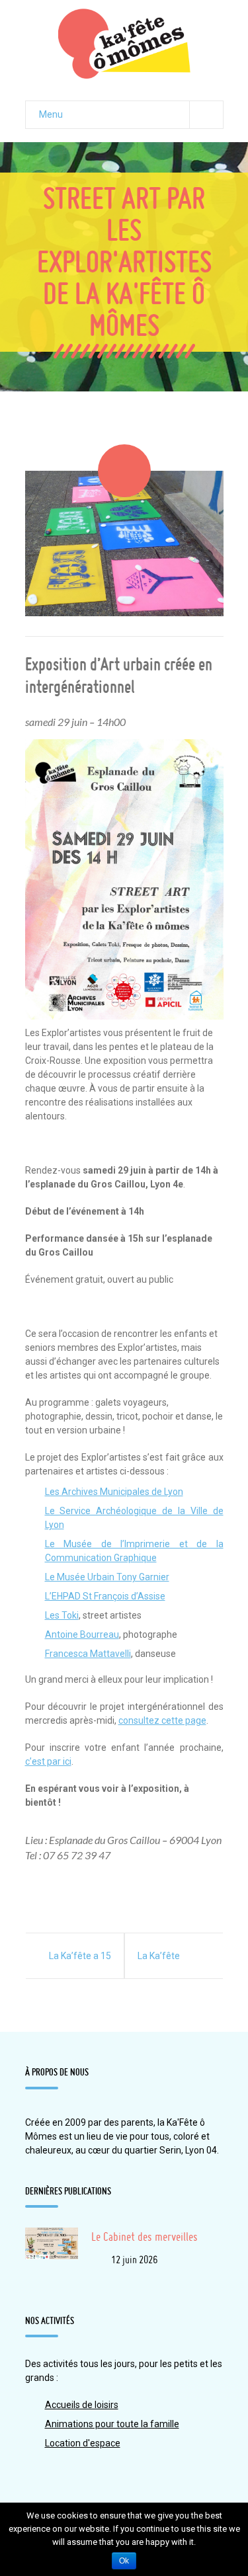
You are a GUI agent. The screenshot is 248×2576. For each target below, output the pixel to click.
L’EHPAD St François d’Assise (105, 1596)
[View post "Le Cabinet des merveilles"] (52, 2254)
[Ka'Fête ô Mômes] (124, 44)
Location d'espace (83, 2443)
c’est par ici (48, 1761)
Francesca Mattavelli (88, 1654)
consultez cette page (162, 1720)
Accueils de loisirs (82, 2405)
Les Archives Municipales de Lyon (114, 1492)
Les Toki (62, 1615)
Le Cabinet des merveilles (145, 2236)
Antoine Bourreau (82, 1634)
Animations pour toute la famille (112, 2424)
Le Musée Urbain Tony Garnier (107, 1577)
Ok (124, 2561)
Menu (51, 114)
